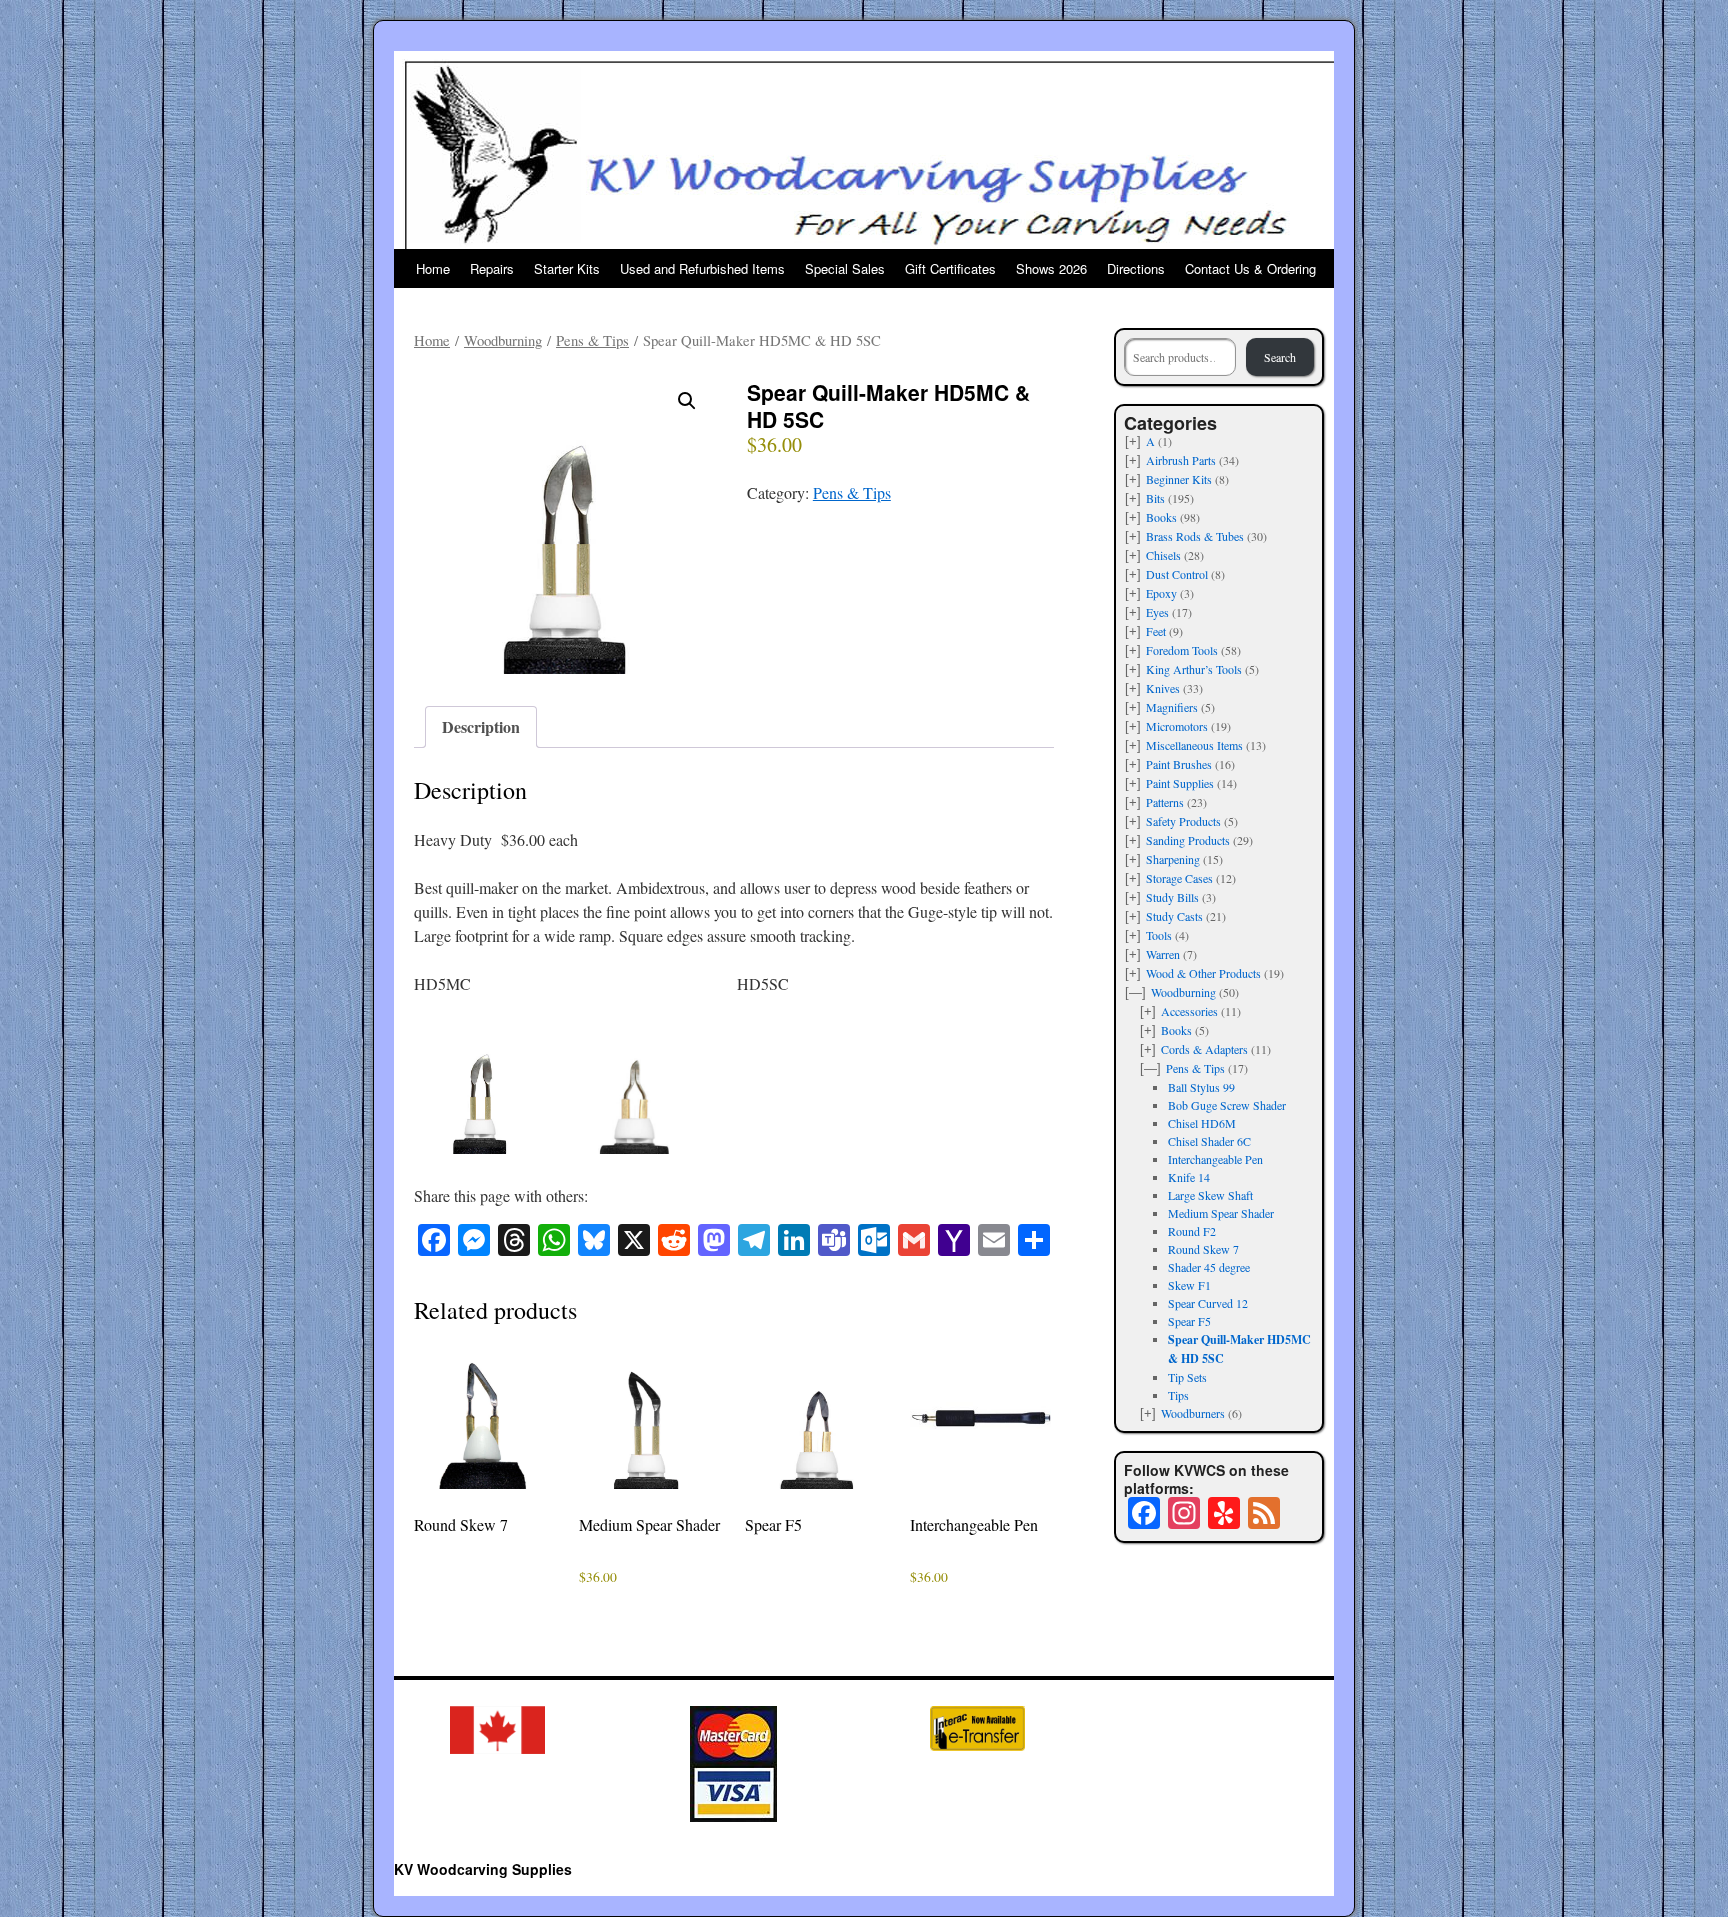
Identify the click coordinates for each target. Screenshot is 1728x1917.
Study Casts (1174, 916)
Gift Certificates (950, 268)
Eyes (1157, 612)
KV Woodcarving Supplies (483, 1869)
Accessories (1189, 1011)
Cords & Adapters (1204, 1049)
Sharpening (1173, 859)
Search (1280, 357)
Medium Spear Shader (1221, 1213)
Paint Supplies (1180, 783)
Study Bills (1172, 897)
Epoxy (1161, 593)
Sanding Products (1188, 840)
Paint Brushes (1179, 764)
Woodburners (1193, 1413)
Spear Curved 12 (1208, 1303)
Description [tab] (481, 726)
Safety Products (1183, 821)
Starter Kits (567, 268)
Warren (1163, 954)
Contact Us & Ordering (1250, 268)
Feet (1156, 631)
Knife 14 (1189, 1177)
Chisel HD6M (1202, 1123)
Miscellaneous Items (1194, 745)
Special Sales (845, 268)
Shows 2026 (1051, 268)
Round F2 (1192, 1231)
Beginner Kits (1179, 479)
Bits (1155, 498)
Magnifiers (1172, 707)
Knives (1163, 688)
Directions (1136, 268)
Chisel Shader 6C (1209, 1141)
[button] (687, 401)
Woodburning (503, 340)
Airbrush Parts (1181, 460)
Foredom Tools (1182, 650)
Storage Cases (1179, 878)
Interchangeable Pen (1215, 1159)
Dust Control (1177, 574)
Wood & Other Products (1203, 973)
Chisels (1163, 555)
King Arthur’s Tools (1194, 669)
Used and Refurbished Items (702, 268)
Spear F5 (1189, 1321)
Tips (1178, 1395)
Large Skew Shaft (1210, 1195)
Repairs (492, 268)
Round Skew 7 (1203, 1249)
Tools (1159, 935)
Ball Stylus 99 (1201, 1087)
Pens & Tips (592, 340)
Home (433, 268)
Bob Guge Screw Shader (1227, 1105)
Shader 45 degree (1209, 1267)
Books (1161, 517)
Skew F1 (1189, 1285)
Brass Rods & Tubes (1195, 536)
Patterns (1165, 802)
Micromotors (1177, 726)
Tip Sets (1187, 1377)
